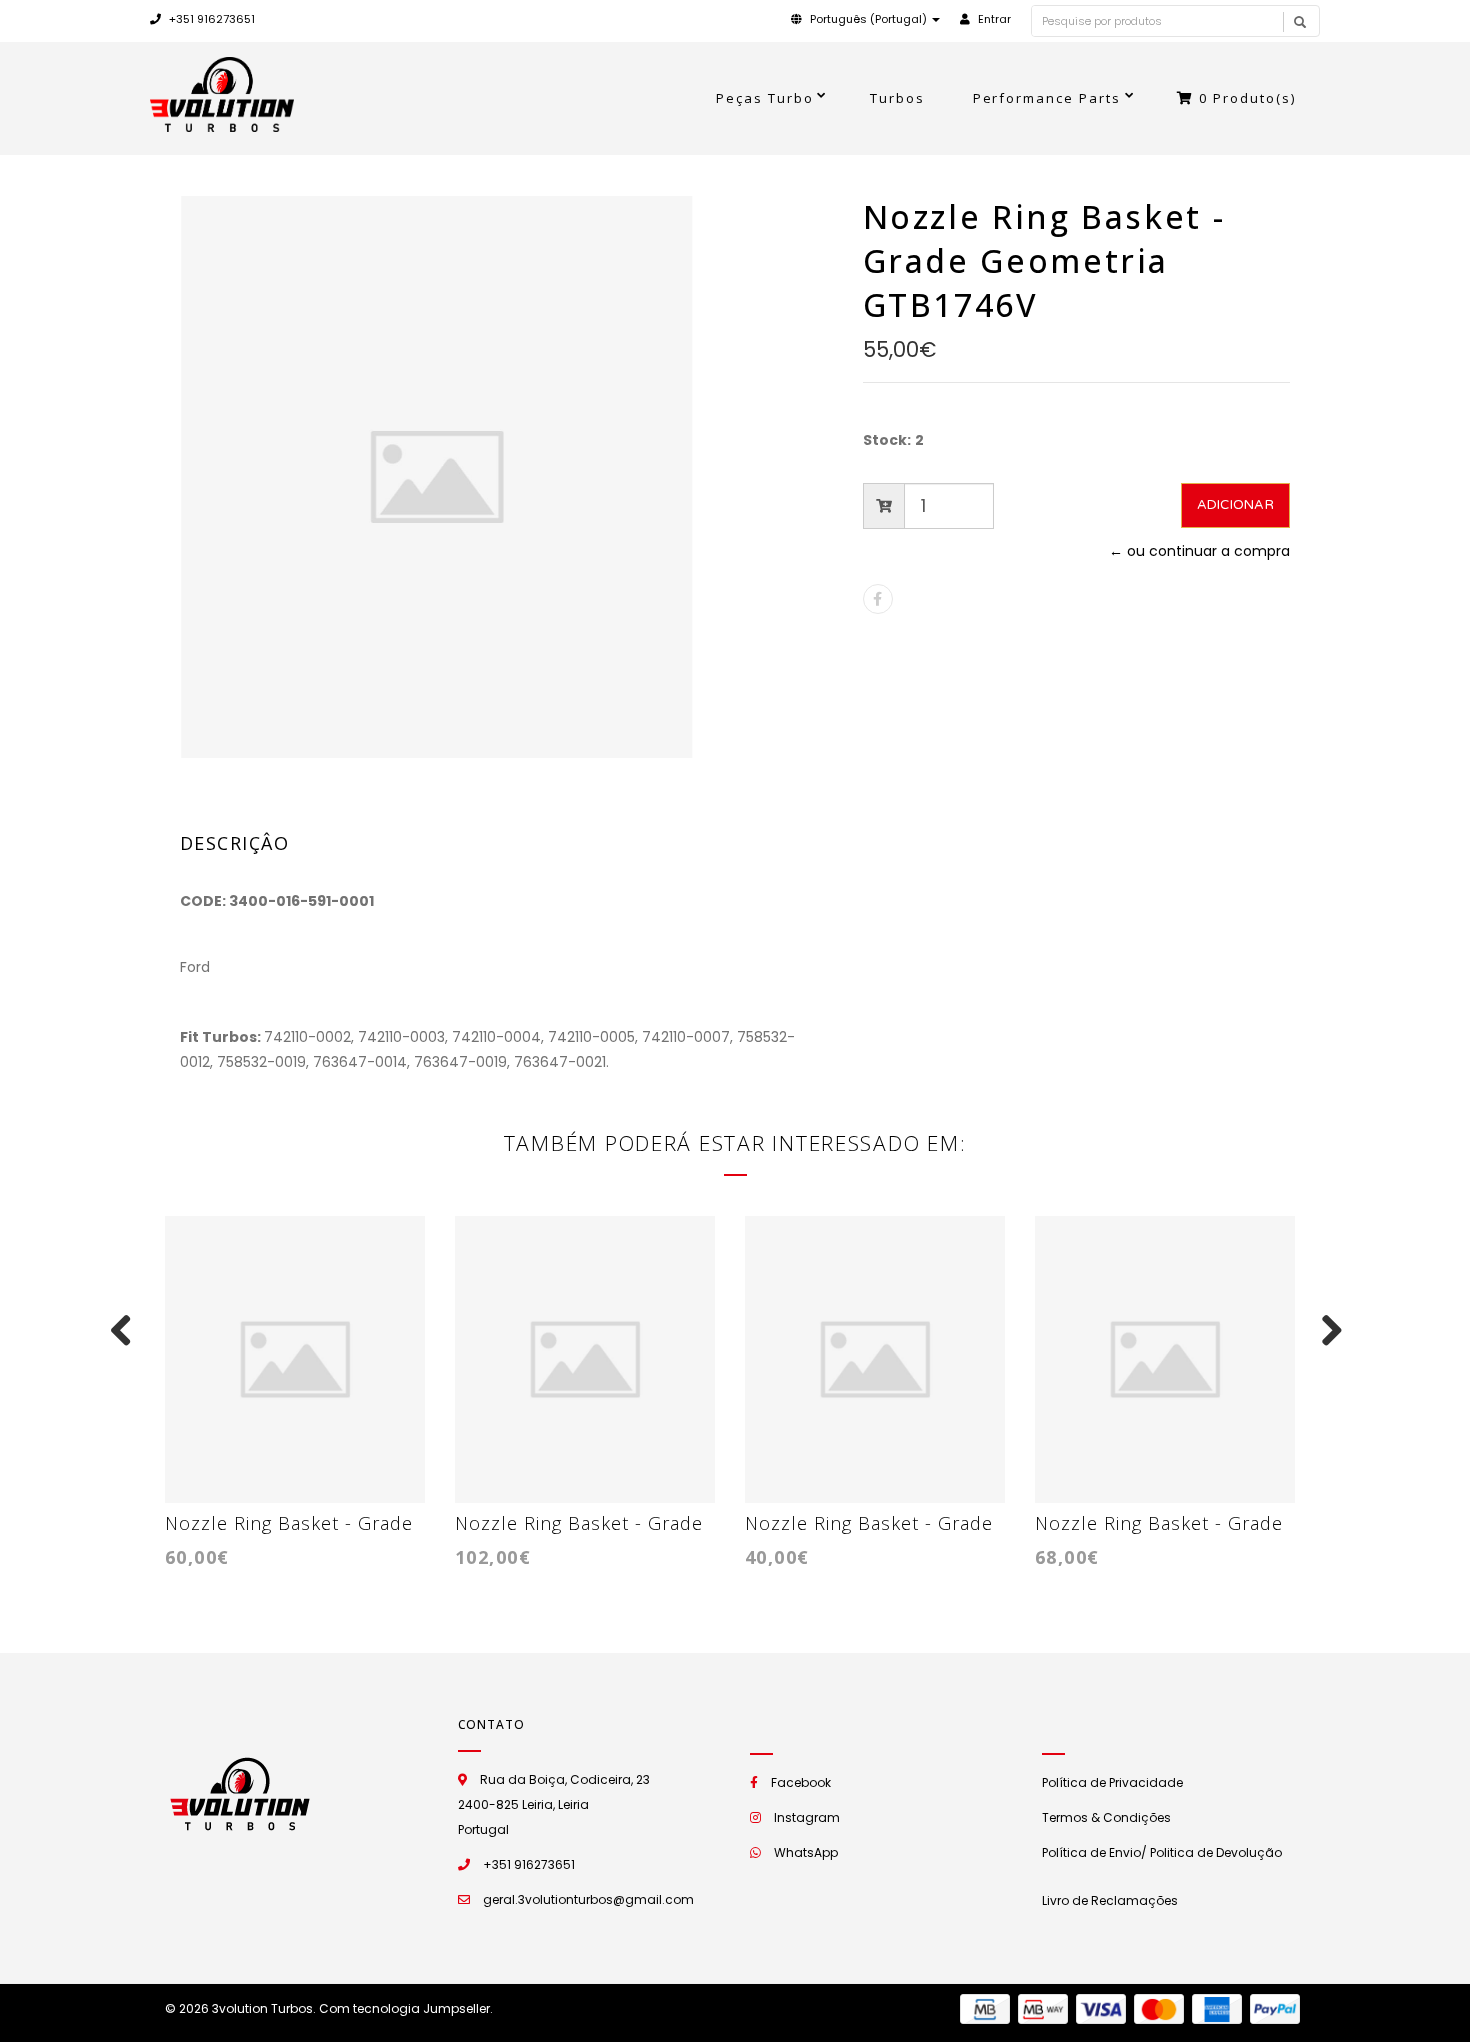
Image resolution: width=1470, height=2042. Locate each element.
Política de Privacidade (1112, 1782)
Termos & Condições (1106, 1817)
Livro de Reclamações (1110, 1900)
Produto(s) (1247, 98)
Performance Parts (1047, 98)
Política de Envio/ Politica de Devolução (1162, 1852)
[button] (865, 19)
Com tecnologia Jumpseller (404, 2008)
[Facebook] (878, 599)
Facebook (801, 1782)
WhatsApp (806, 1852)
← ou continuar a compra (1199, 551)
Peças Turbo (765, 98)
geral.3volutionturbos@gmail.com (588, 1899)
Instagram (807, 1817)
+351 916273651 (210, 19)
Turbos (897, 98)
